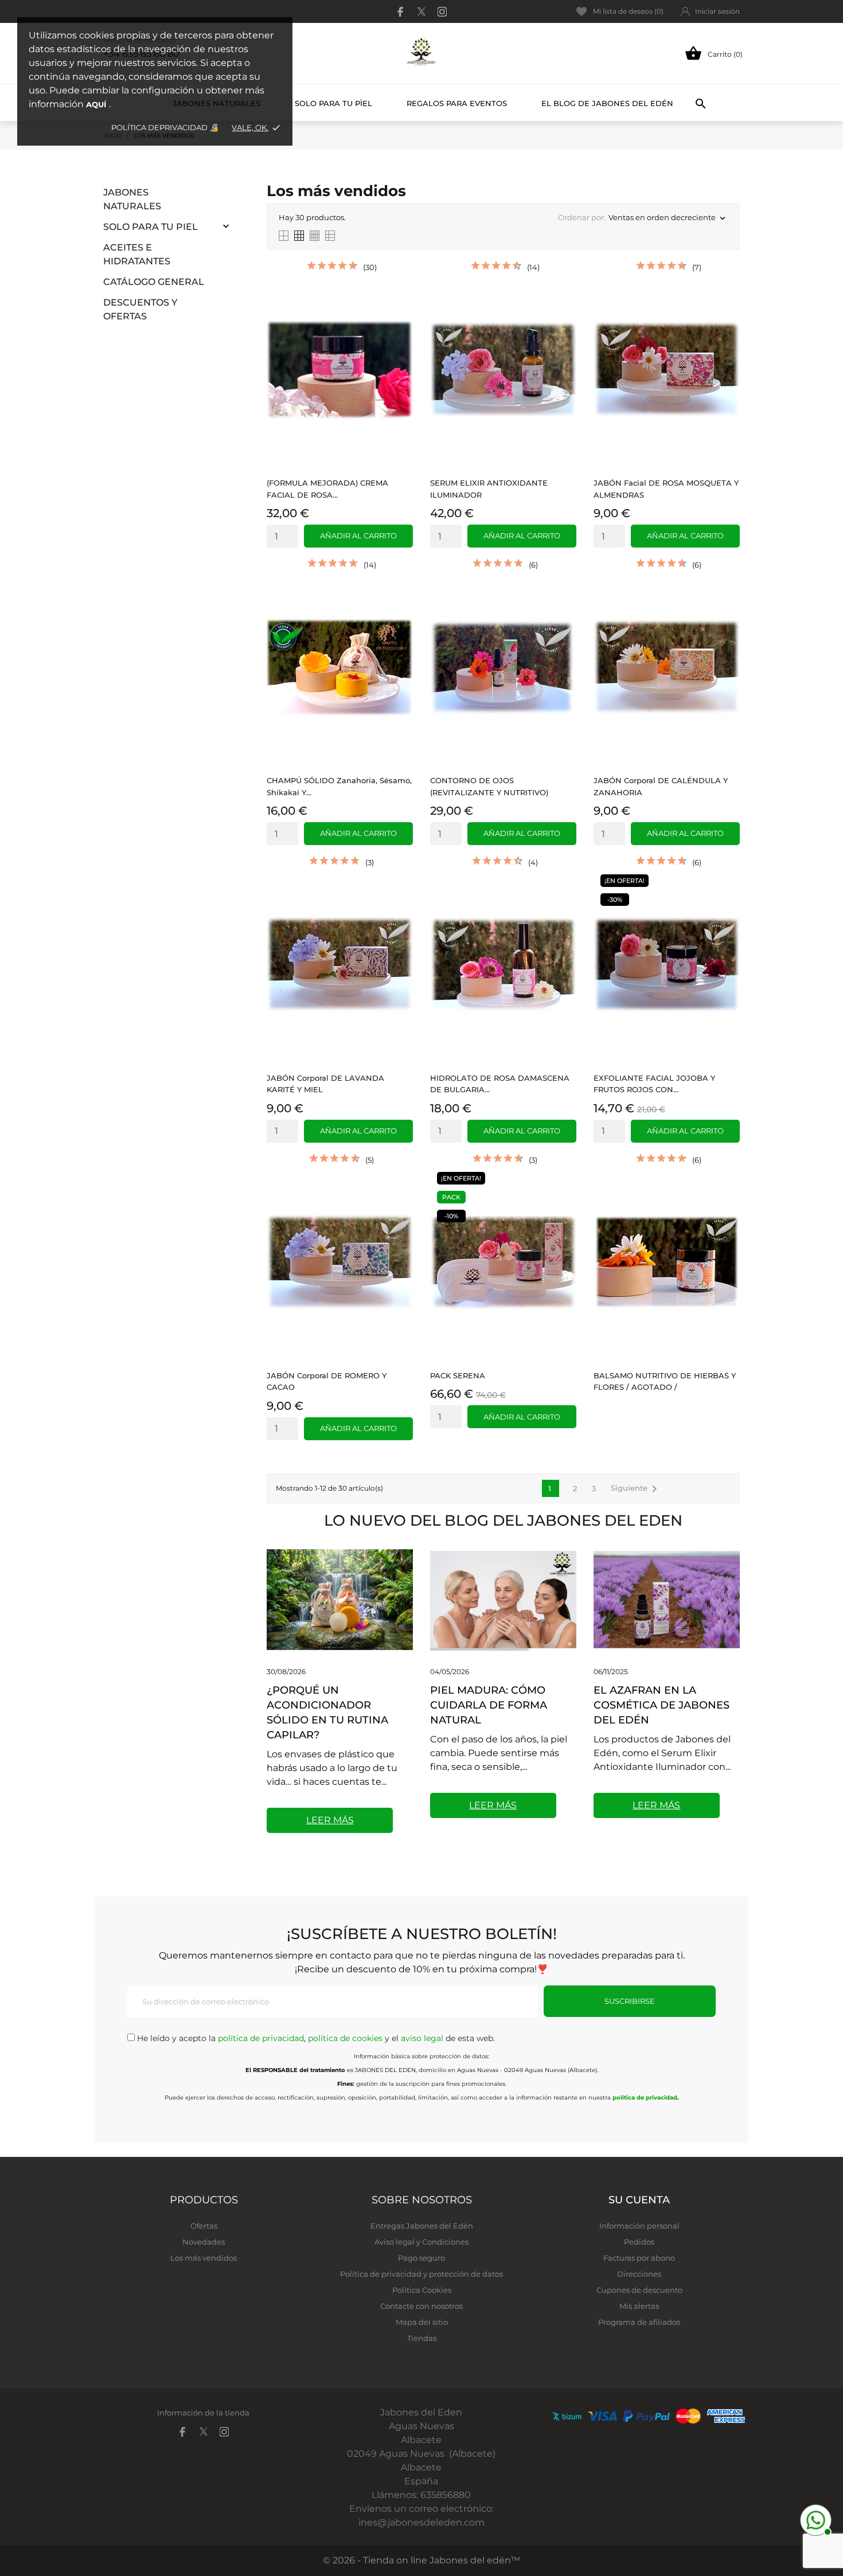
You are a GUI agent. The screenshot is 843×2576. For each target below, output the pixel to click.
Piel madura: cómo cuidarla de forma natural (489, 1705)
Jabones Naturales (132, 199)
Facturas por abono (639, 2258)
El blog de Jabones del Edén (607, 103)
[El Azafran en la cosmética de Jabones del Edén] (667, 1599)
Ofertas (204, 2226)
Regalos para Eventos (457, 103)
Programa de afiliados (639, 2322)
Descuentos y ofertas (140, 309)
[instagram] (442, 12)
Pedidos (639, 2242)
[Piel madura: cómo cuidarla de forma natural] (503, 1599)
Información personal (639, 2226)
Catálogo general (154, 282)
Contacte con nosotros (421, 2306)
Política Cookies (422, 2290)
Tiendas (422, 2338)
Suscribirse (630, 2001)
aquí (96, 104)
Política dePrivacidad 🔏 (166, 127)
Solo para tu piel (151, 227)
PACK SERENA (458, 1375)
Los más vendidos (204, 2258)
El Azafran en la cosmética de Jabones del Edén (661, 1705)
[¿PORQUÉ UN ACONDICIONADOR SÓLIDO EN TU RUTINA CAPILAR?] (340, 1599)
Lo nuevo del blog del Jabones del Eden (503, 1520)
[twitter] (421, 11)
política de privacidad (261, 2038)
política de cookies (345, 2038)
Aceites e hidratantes (137, 254)
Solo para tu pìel (333, 103)
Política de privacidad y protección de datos (421, 2274)
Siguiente (636, 1489)
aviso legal (422, 2038)
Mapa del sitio (422, 2322)
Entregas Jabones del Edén (422, 2226)
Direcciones (639, 2274)
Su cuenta (639, 2200)
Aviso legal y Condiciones (421, 2242)
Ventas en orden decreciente (668, 218)
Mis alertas (639, 2306)
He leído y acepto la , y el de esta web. (315, 2038)
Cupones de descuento (639, 2290)
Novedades (204, 2242)
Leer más (330, 1820)
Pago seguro (421, 2258)
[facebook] (401, 12)
